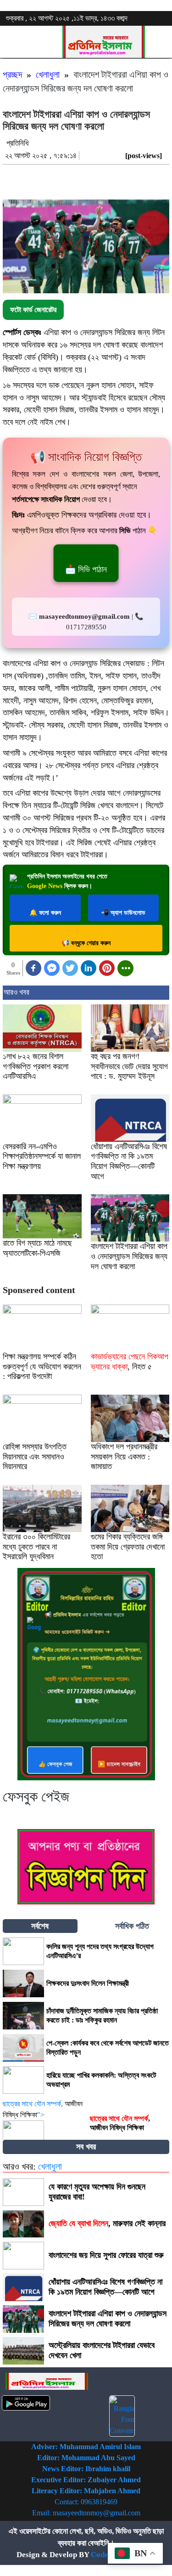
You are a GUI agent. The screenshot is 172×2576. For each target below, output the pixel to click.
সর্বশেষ (40, 1926)
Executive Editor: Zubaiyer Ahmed (86, 2480)
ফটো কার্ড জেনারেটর (33, 310)
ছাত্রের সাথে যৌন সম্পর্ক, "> (43, 2109)
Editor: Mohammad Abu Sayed (86, 2458)
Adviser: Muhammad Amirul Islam (86, 2447)
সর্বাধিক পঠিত (132, 1926)
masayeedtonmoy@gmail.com (97, 2513)
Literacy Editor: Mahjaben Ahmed (86, 2491)
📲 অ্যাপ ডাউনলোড (123, 913)
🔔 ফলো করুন (45, 913)
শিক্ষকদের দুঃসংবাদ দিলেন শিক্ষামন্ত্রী (88, 1983)
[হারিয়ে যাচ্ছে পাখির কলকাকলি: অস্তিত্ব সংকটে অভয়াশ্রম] (23, 2080)
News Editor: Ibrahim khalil (86, 2469)
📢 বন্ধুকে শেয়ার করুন (86, 943)
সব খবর (86, 2147)
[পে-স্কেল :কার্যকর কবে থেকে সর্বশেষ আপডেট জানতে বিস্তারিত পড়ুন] (23, 2048)
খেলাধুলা (48, 74)
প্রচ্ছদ (12, 74)
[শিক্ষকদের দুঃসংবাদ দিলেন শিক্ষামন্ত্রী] (23, 1983)
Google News (45, 886)
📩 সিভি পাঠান (86, 569)
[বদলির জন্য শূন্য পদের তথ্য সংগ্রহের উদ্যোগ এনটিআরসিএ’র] (23, 1951)
